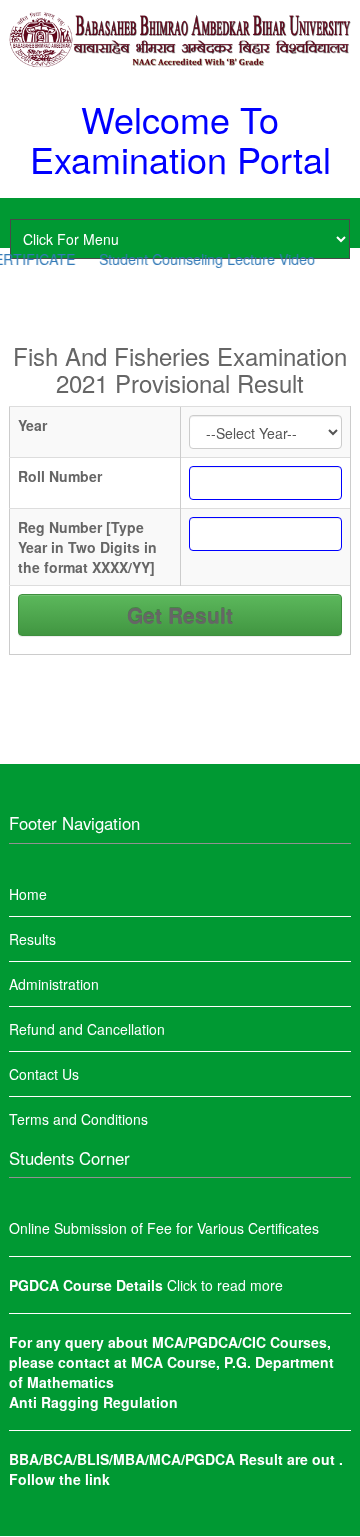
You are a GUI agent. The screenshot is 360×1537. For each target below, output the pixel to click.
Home (28, 894)
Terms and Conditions (78, 1119)
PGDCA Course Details (88, 1285)
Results (32, 939)
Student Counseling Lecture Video (201, 259)
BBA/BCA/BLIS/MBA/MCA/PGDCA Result (148, 1459)
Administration (54, 984)
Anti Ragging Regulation (93, 1402)
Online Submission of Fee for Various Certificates (164, 1228)
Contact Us (44, 1074)
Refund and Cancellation (87, 1029)
